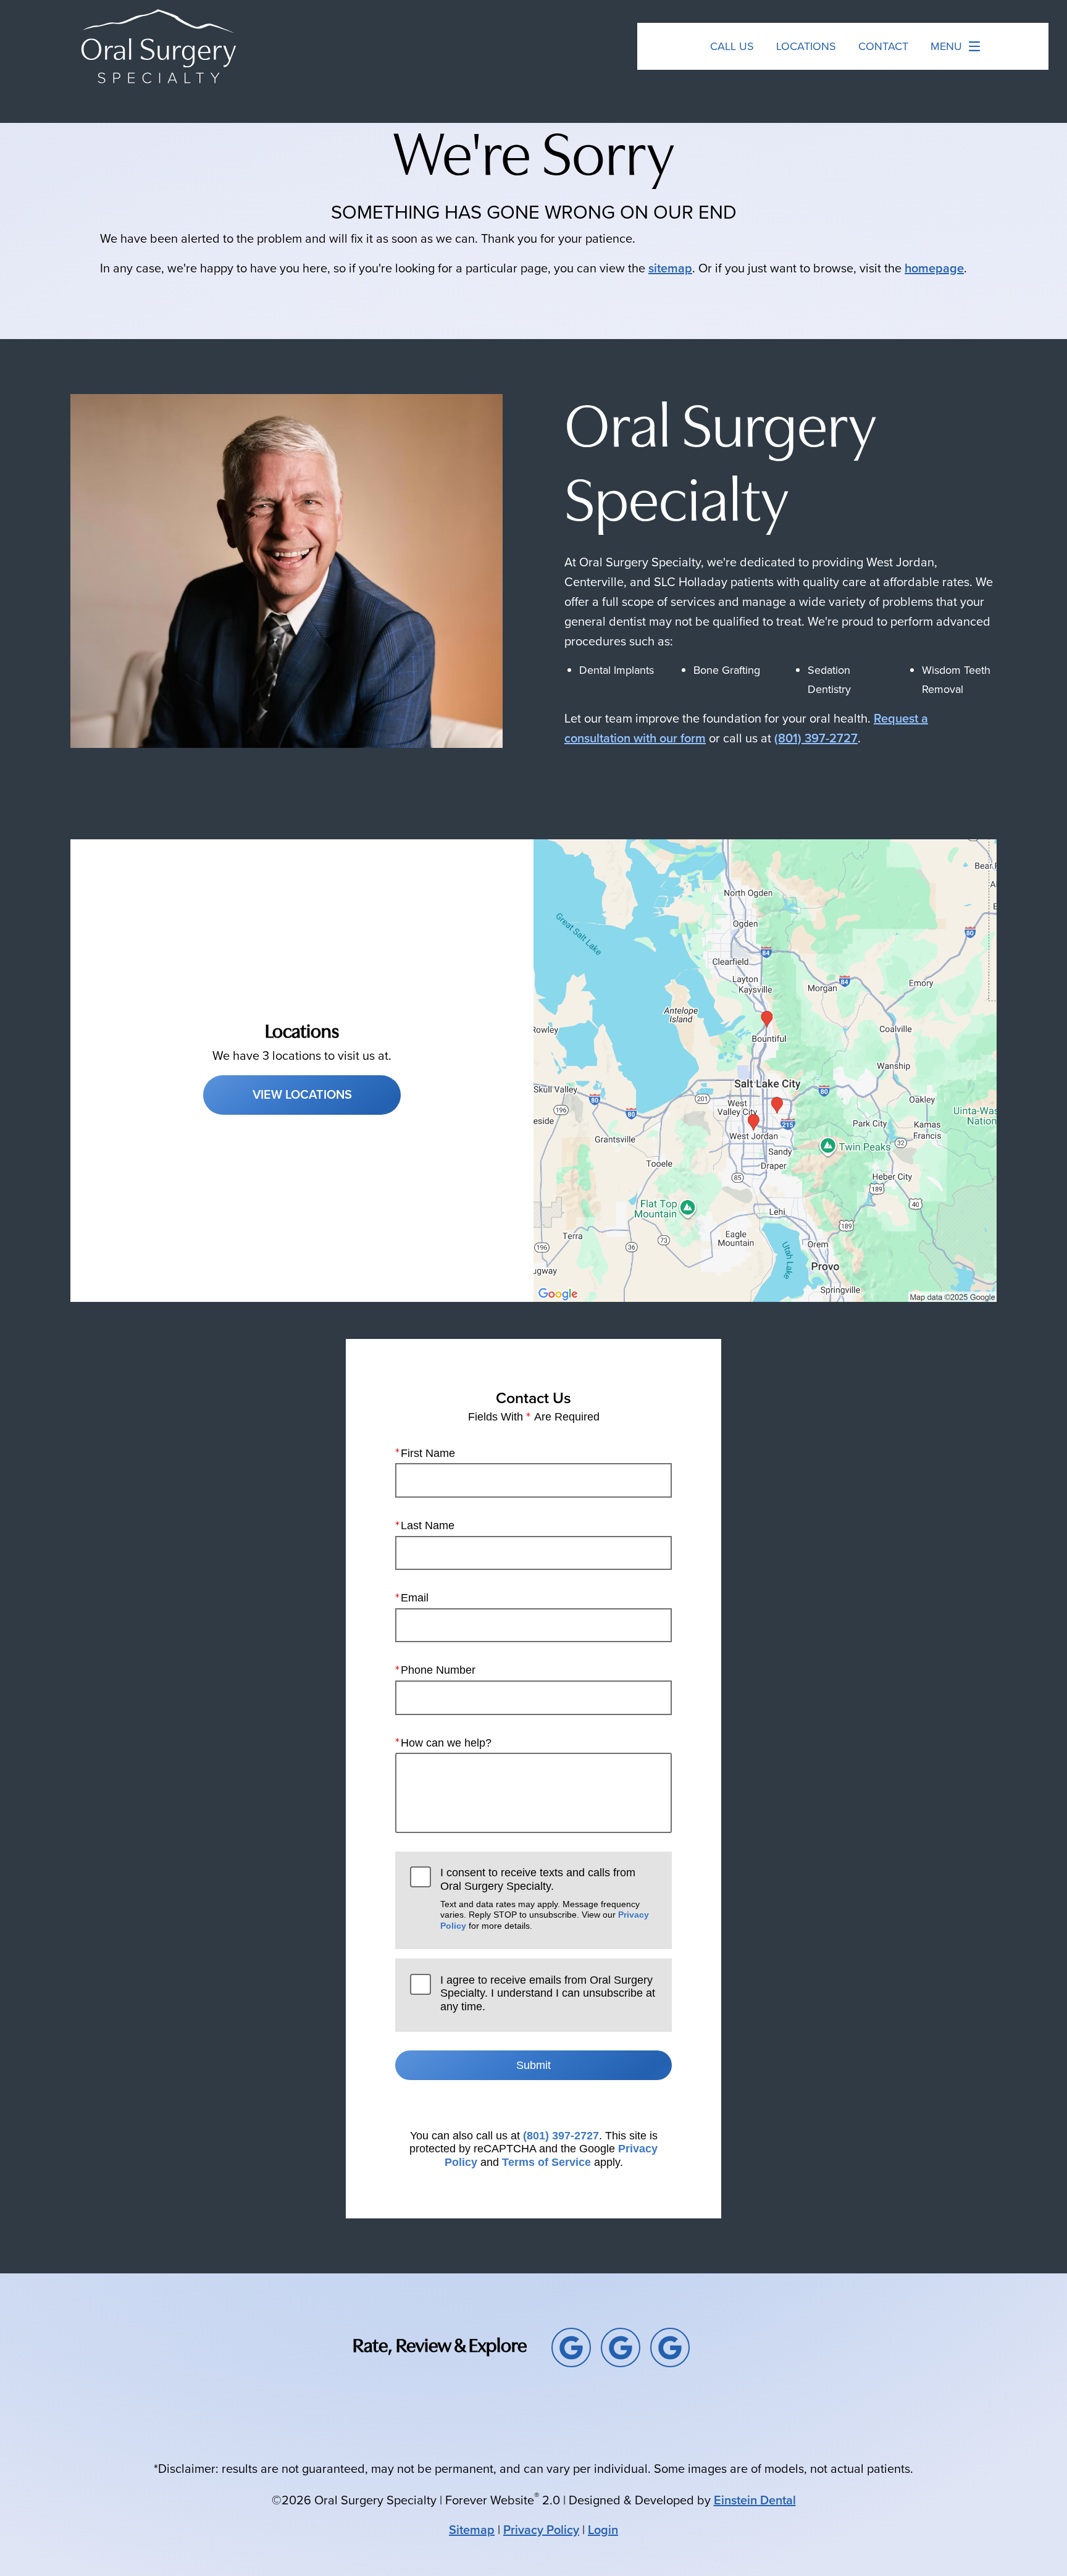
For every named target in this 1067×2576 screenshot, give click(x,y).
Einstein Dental (755, 2500)
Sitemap (472, 2530)
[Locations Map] (765, 1070)
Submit (533, 2065)
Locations (806, 46)
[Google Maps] (571, 2347)
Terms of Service (546, 2162)
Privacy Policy (541, 2530)
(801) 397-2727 (816, 738)
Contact (883, 46)
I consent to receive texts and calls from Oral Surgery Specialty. (545, 1898)
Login (603, 2530)
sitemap (670, 268)
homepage (934, 268)
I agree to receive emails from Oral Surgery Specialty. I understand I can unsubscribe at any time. (548, 1993)
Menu (946, 46)
